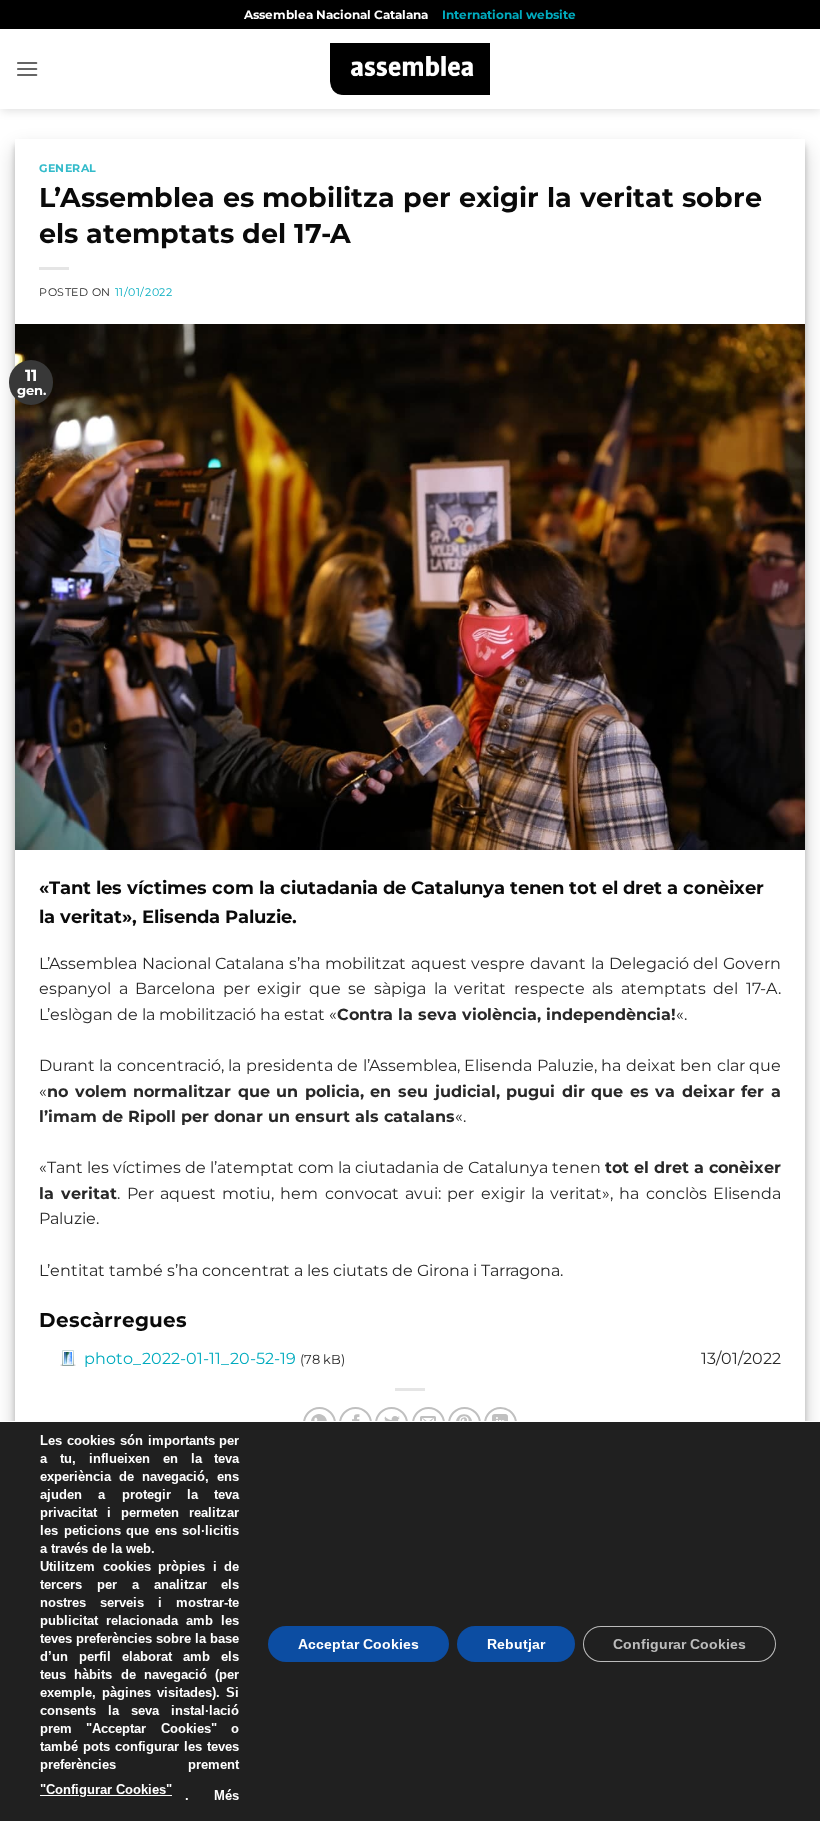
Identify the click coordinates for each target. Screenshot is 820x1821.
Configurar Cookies (679, 1644)
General (68, 168)
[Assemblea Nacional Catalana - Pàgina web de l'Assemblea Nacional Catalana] (410, 69)
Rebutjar (516, 1644)
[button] (27, 68)
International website (509, 14)
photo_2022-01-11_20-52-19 (190, 1358)
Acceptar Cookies (358, 1644)
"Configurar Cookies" (106, 1789)
